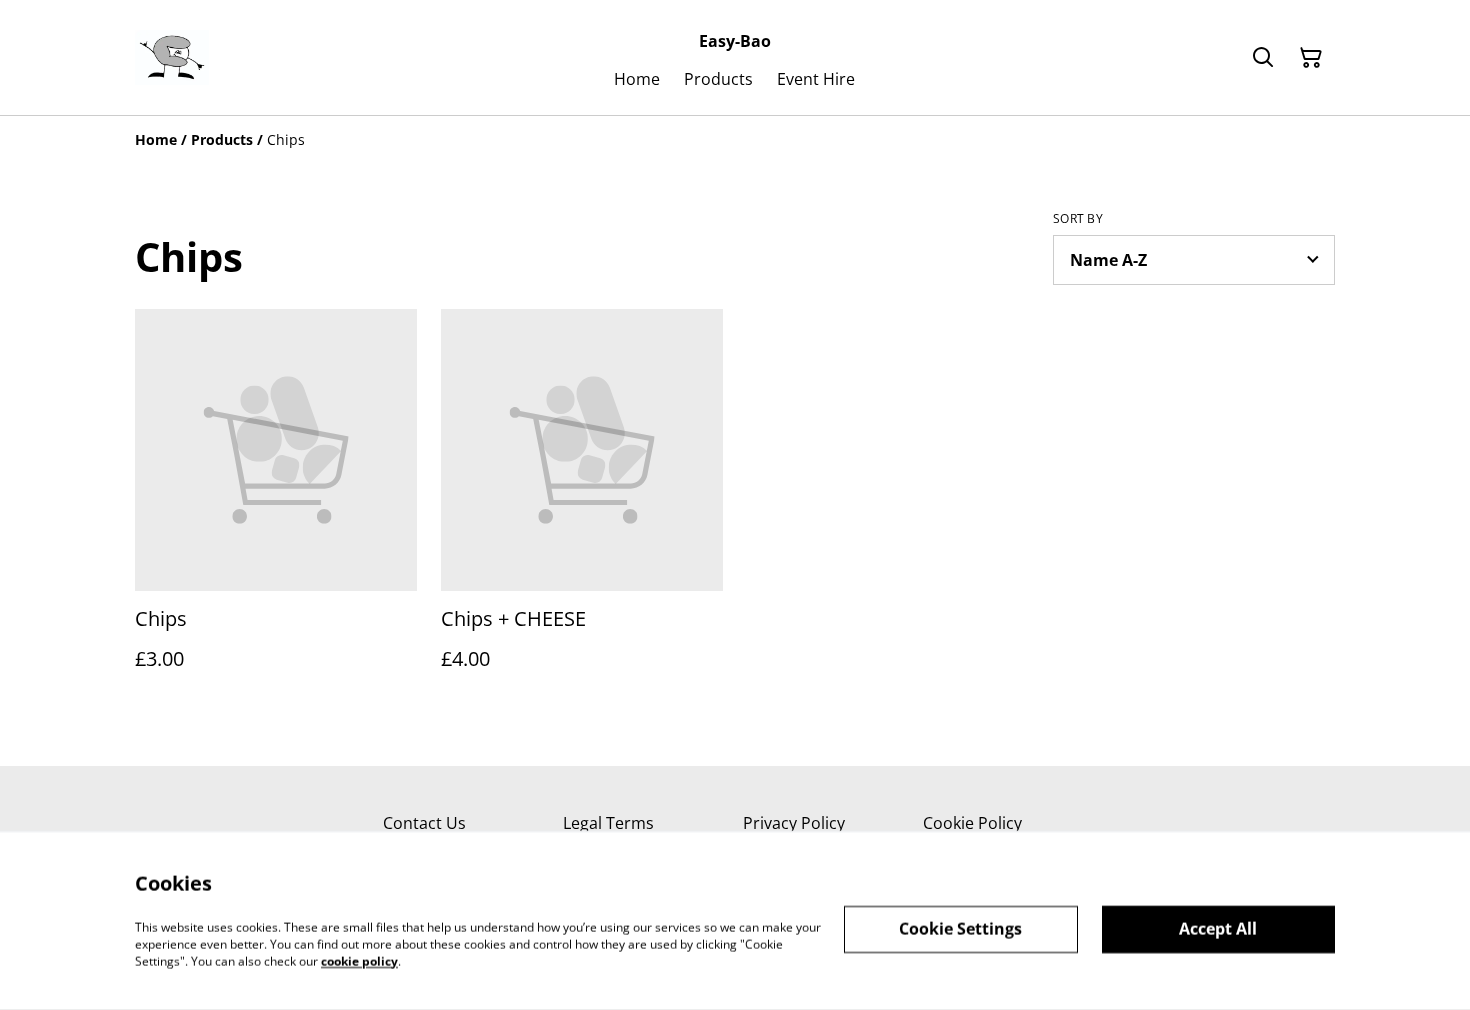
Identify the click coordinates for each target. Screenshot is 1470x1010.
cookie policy (359, 960)
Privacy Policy (794, 823)
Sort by (1078, 219)
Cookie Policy (972, 823)
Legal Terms (608, 823)
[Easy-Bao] (172, 58)
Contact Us (424, 823)
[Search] (1263, 58)
